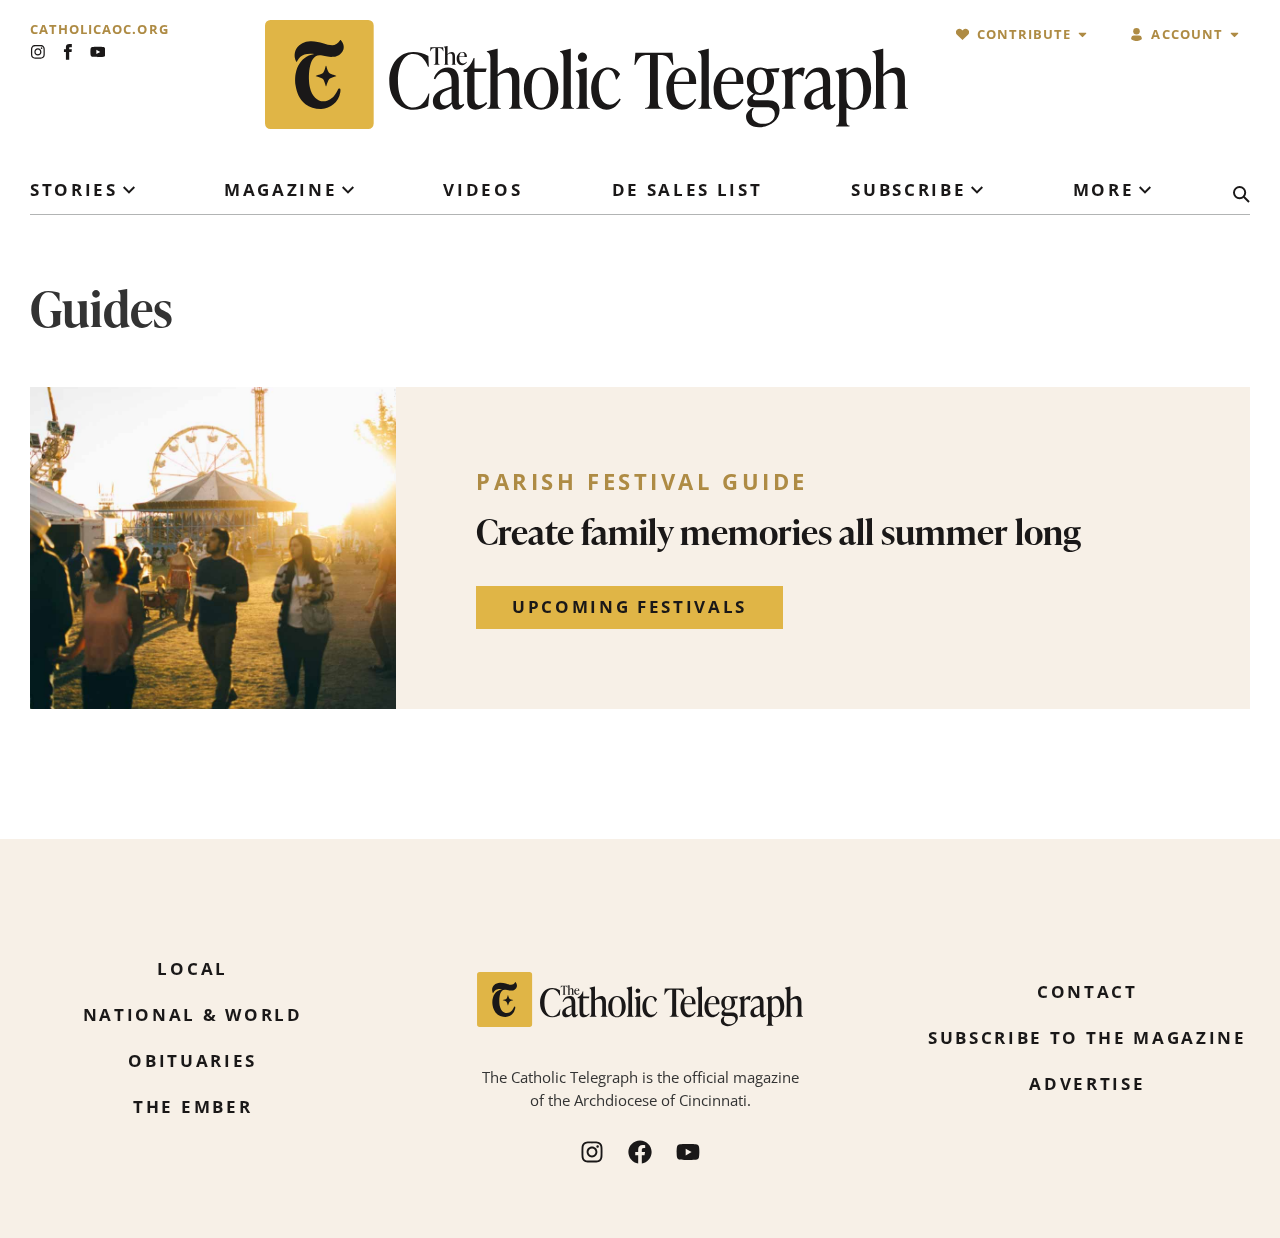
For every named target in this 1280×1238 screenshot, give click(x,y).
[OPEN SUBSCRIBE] (977, 190)
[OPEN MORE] (1145, 190)
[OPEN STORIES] (129, 190)
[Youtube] (98, 52)
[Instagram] (38, 52)
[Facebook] (640, 1152)
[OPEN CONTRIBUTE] (1082, 34)
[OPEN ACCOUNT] (1234, 34)
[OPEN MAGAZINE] (348, 190)
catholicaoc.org (99, 29)
